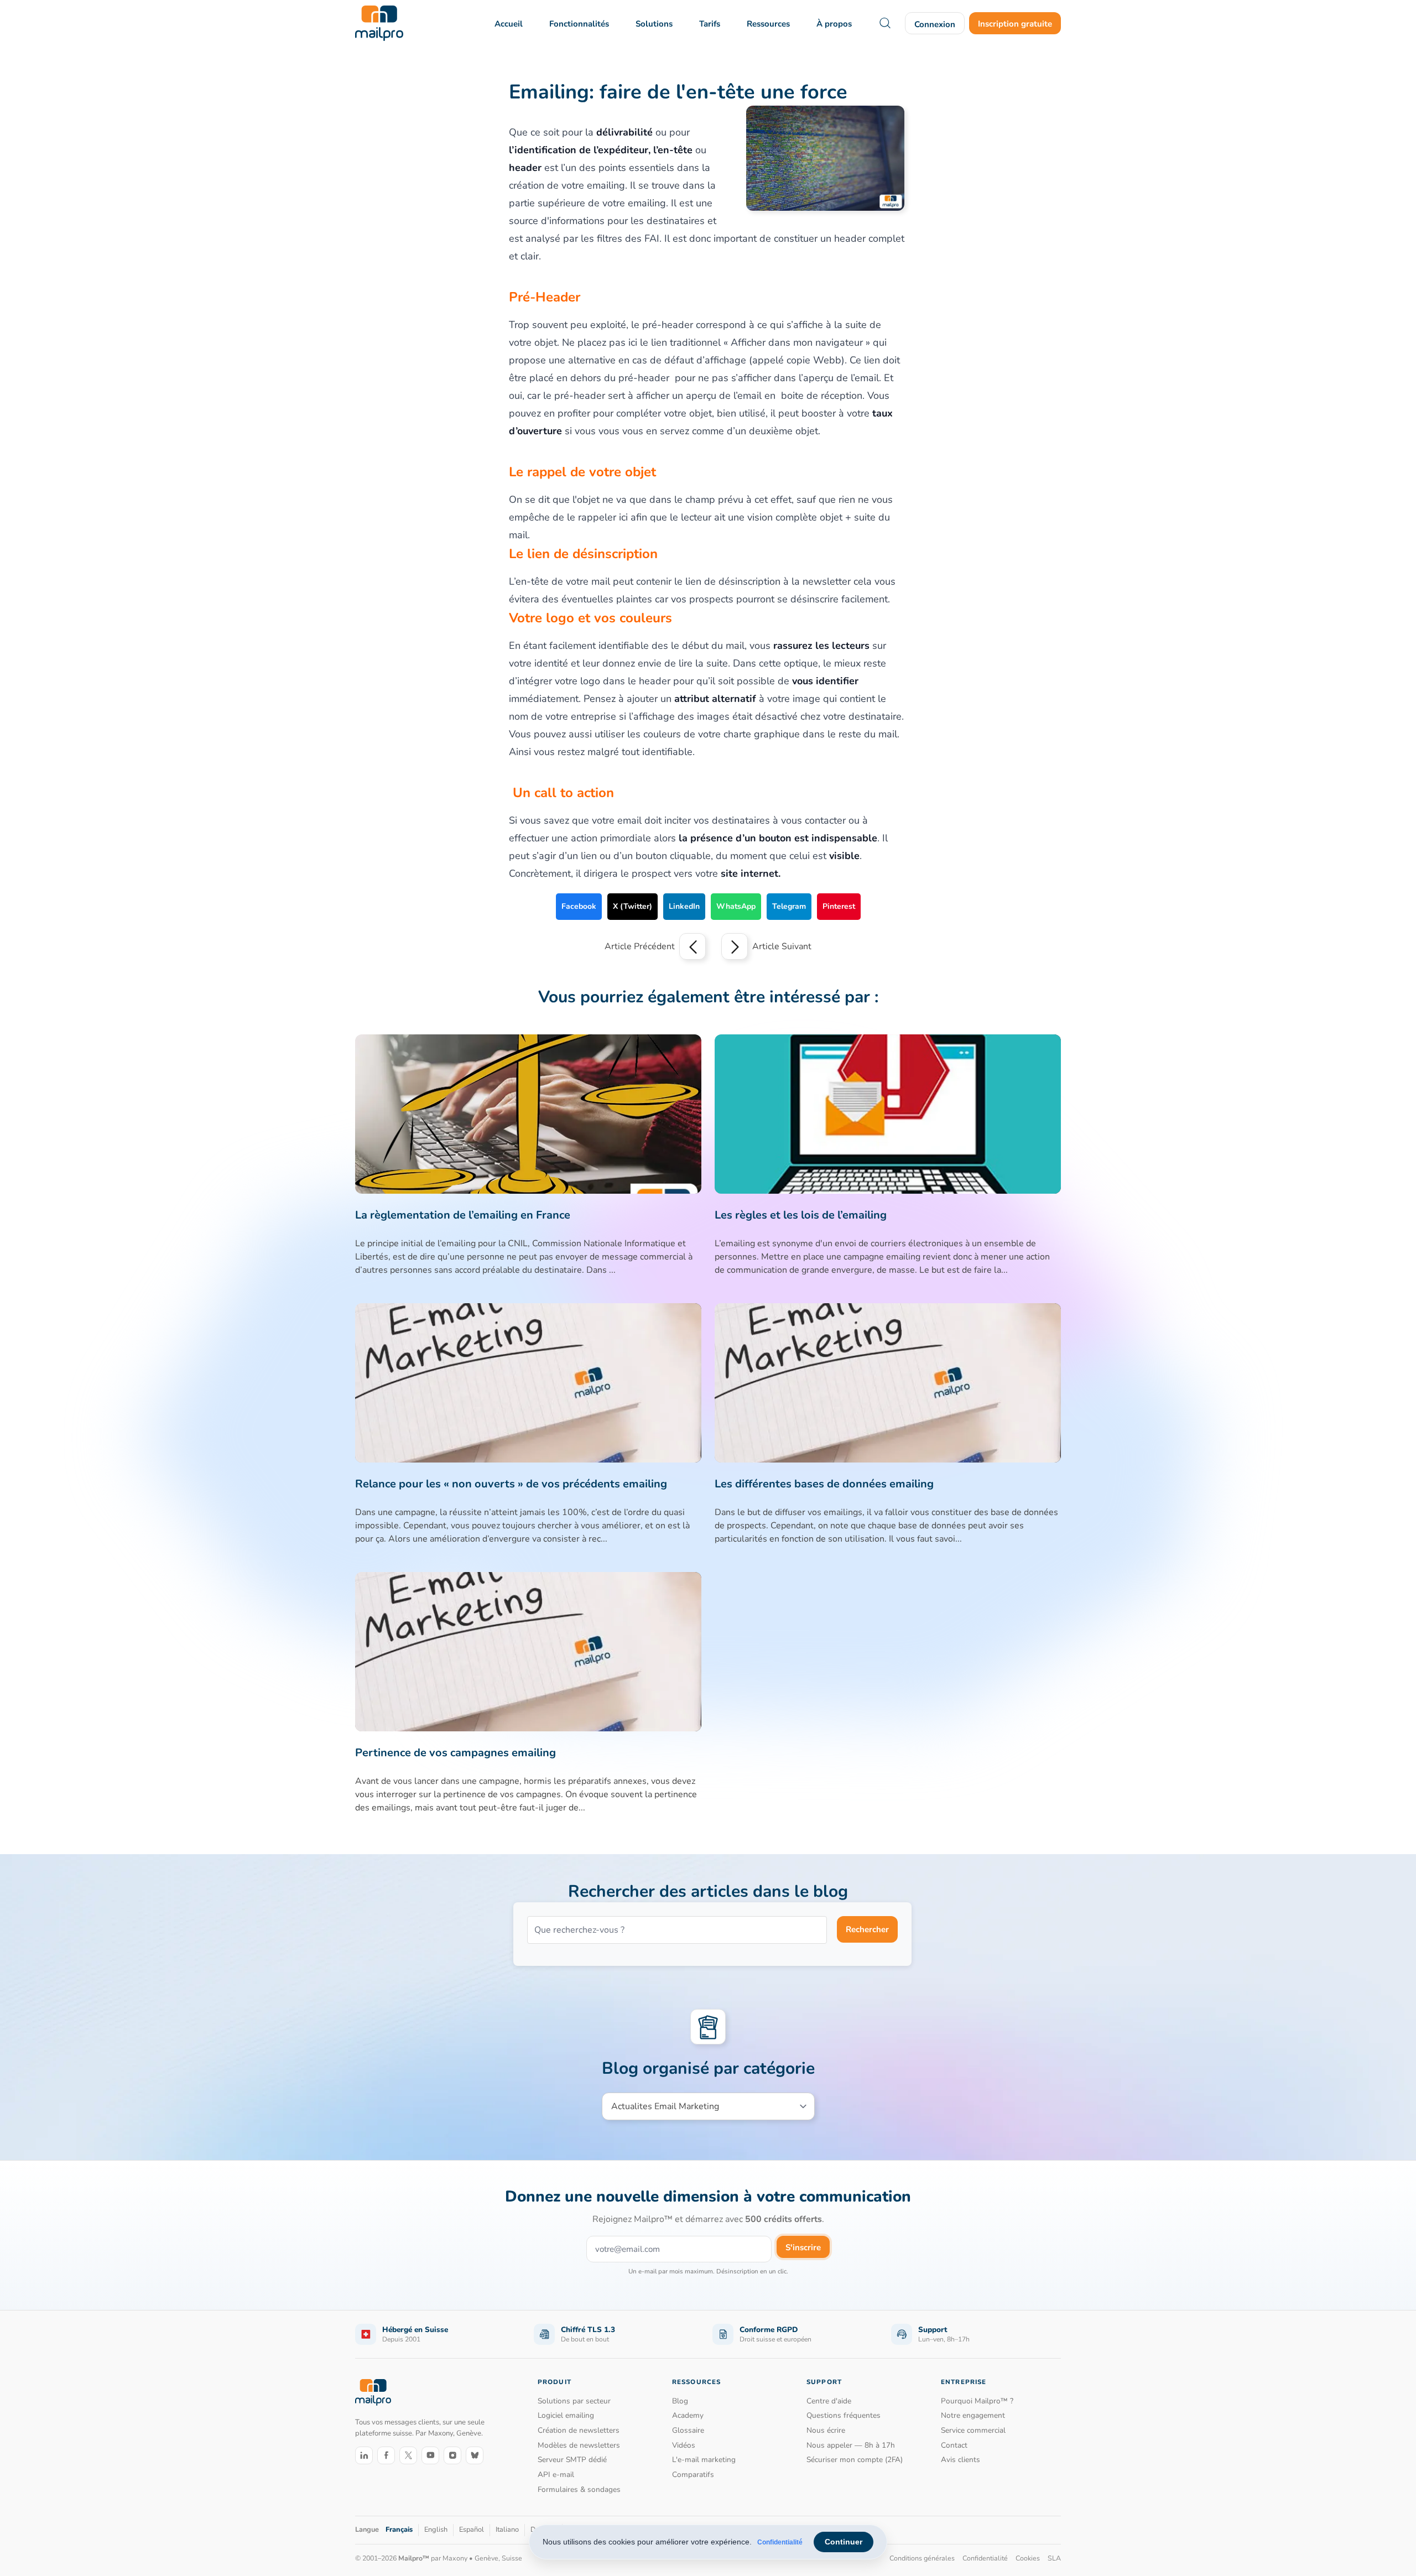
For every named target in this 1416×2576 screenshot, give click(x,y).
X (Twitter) (632, 906)
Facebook (579, 906)
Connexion (935, 24)
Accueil (509, 24)
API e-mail (556, 2474)
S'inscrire (803, 2247)
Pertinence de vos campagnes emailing (455, 1753)
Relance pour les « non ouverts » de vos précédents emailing (511, 1484)
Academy (688, 2415)
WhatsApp (736, 906)
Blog (680, 2401)
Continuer (844, 2542)
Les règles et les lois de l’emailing (801, 1215)
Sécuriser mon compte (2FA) (855, 2460)
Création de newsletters (579, 2430)
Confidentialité (780, 2542)
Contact (954, 2445)
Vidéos (684, 2445)
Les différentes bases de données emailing (824, 1484)
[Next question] (735, 946)
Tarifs (710, 24)
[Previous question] (693, 946)
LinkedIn (684, 906)
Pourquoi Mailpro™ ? (977, 2401)
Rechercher (867, 1929)
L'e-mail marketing (704, 2460)
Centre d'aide (829, 2401)
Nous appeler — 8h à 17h (851, 2445)
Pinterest (839, 906)
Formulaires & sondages (579, 2489)
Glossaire (688, 2430)
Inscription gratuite (1015, 24)
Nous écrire (826, 2430)
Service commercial (973, 2430)
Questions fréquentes (844, 2415)
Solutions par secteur (574, 2401)
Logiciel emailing (566, 2415)
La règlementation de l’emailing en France (463, 1215)
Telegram (789, 906)
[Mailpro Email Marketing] (373, 2393)
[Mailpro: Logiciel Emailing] (379, 23)
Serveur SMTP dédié (572, 2460)
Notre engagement (973, 2415)
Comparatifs (693, 2474)
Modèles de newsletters (579, 2445)
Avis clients (961, 2460)
